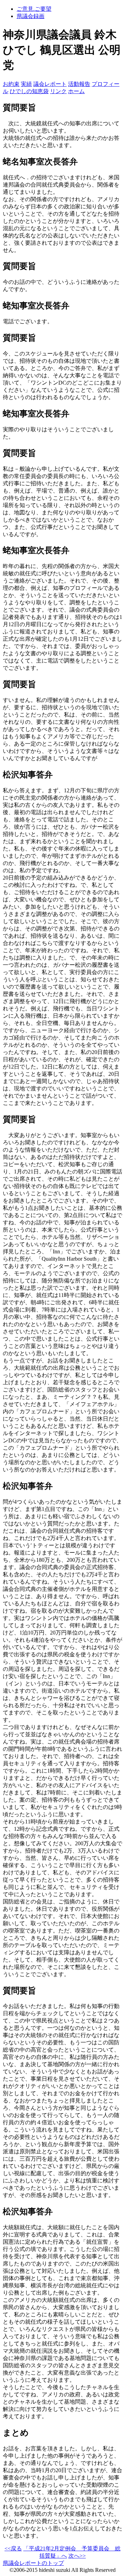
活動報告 (79, 84)
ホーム (76, 91)
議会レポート (50, 84)
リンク (58, 91)
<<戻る (13, 2548)
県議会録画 (31, 16)
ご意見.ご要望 (34, 9)
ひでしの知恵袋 (29, 91)
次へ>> (77, 2556)
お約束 (11, 84)
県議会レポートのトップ (33, 2563)
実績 (26, 84)
